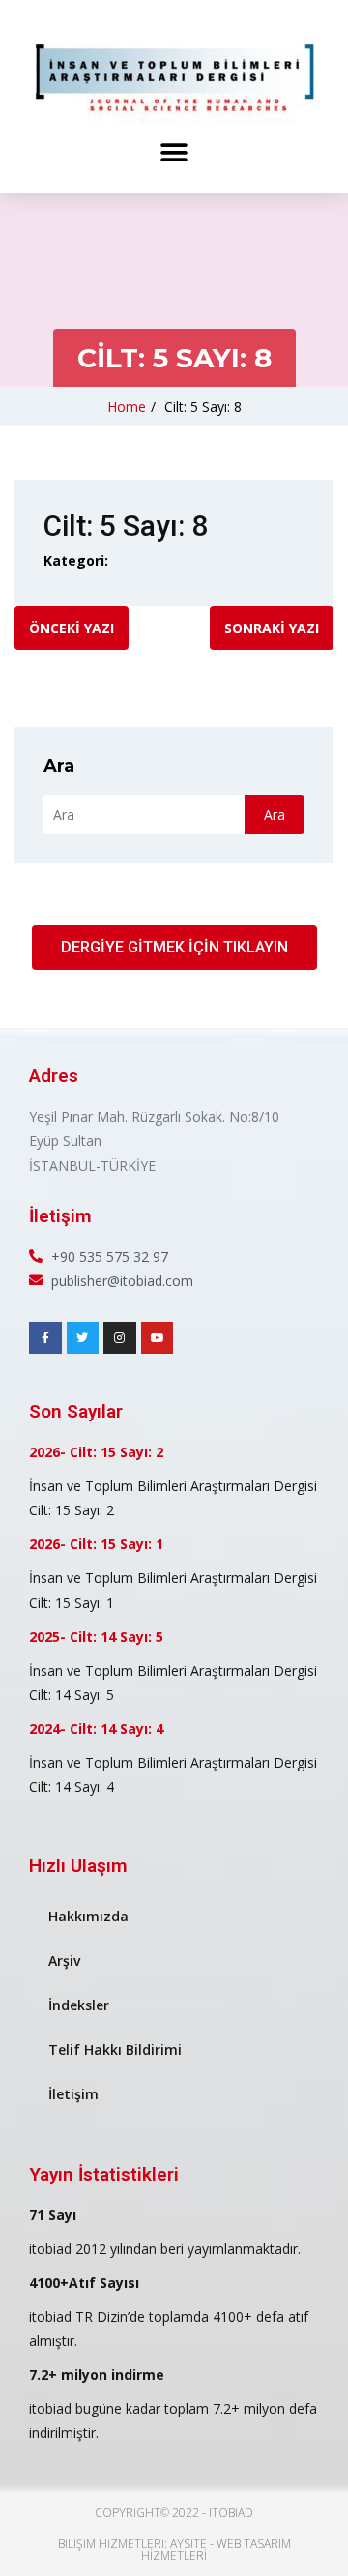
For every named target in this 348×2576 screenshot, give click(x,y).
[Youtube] (158, 1338)
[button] (174, 152)
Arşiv (64, 1961)
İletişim (73, 2094)
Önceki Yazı (72, 628)
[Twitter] (83, 1338)
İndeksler (79, 2005)
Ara (59, 766)
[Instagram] (120, 1338)
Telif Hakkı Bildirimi (115, 2049)
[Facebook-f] (45, 1338)
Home (127, 407)
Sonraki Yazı (272, 628)
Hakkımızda (88, 1916)
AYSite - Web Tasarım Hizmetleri (216, 2549)
